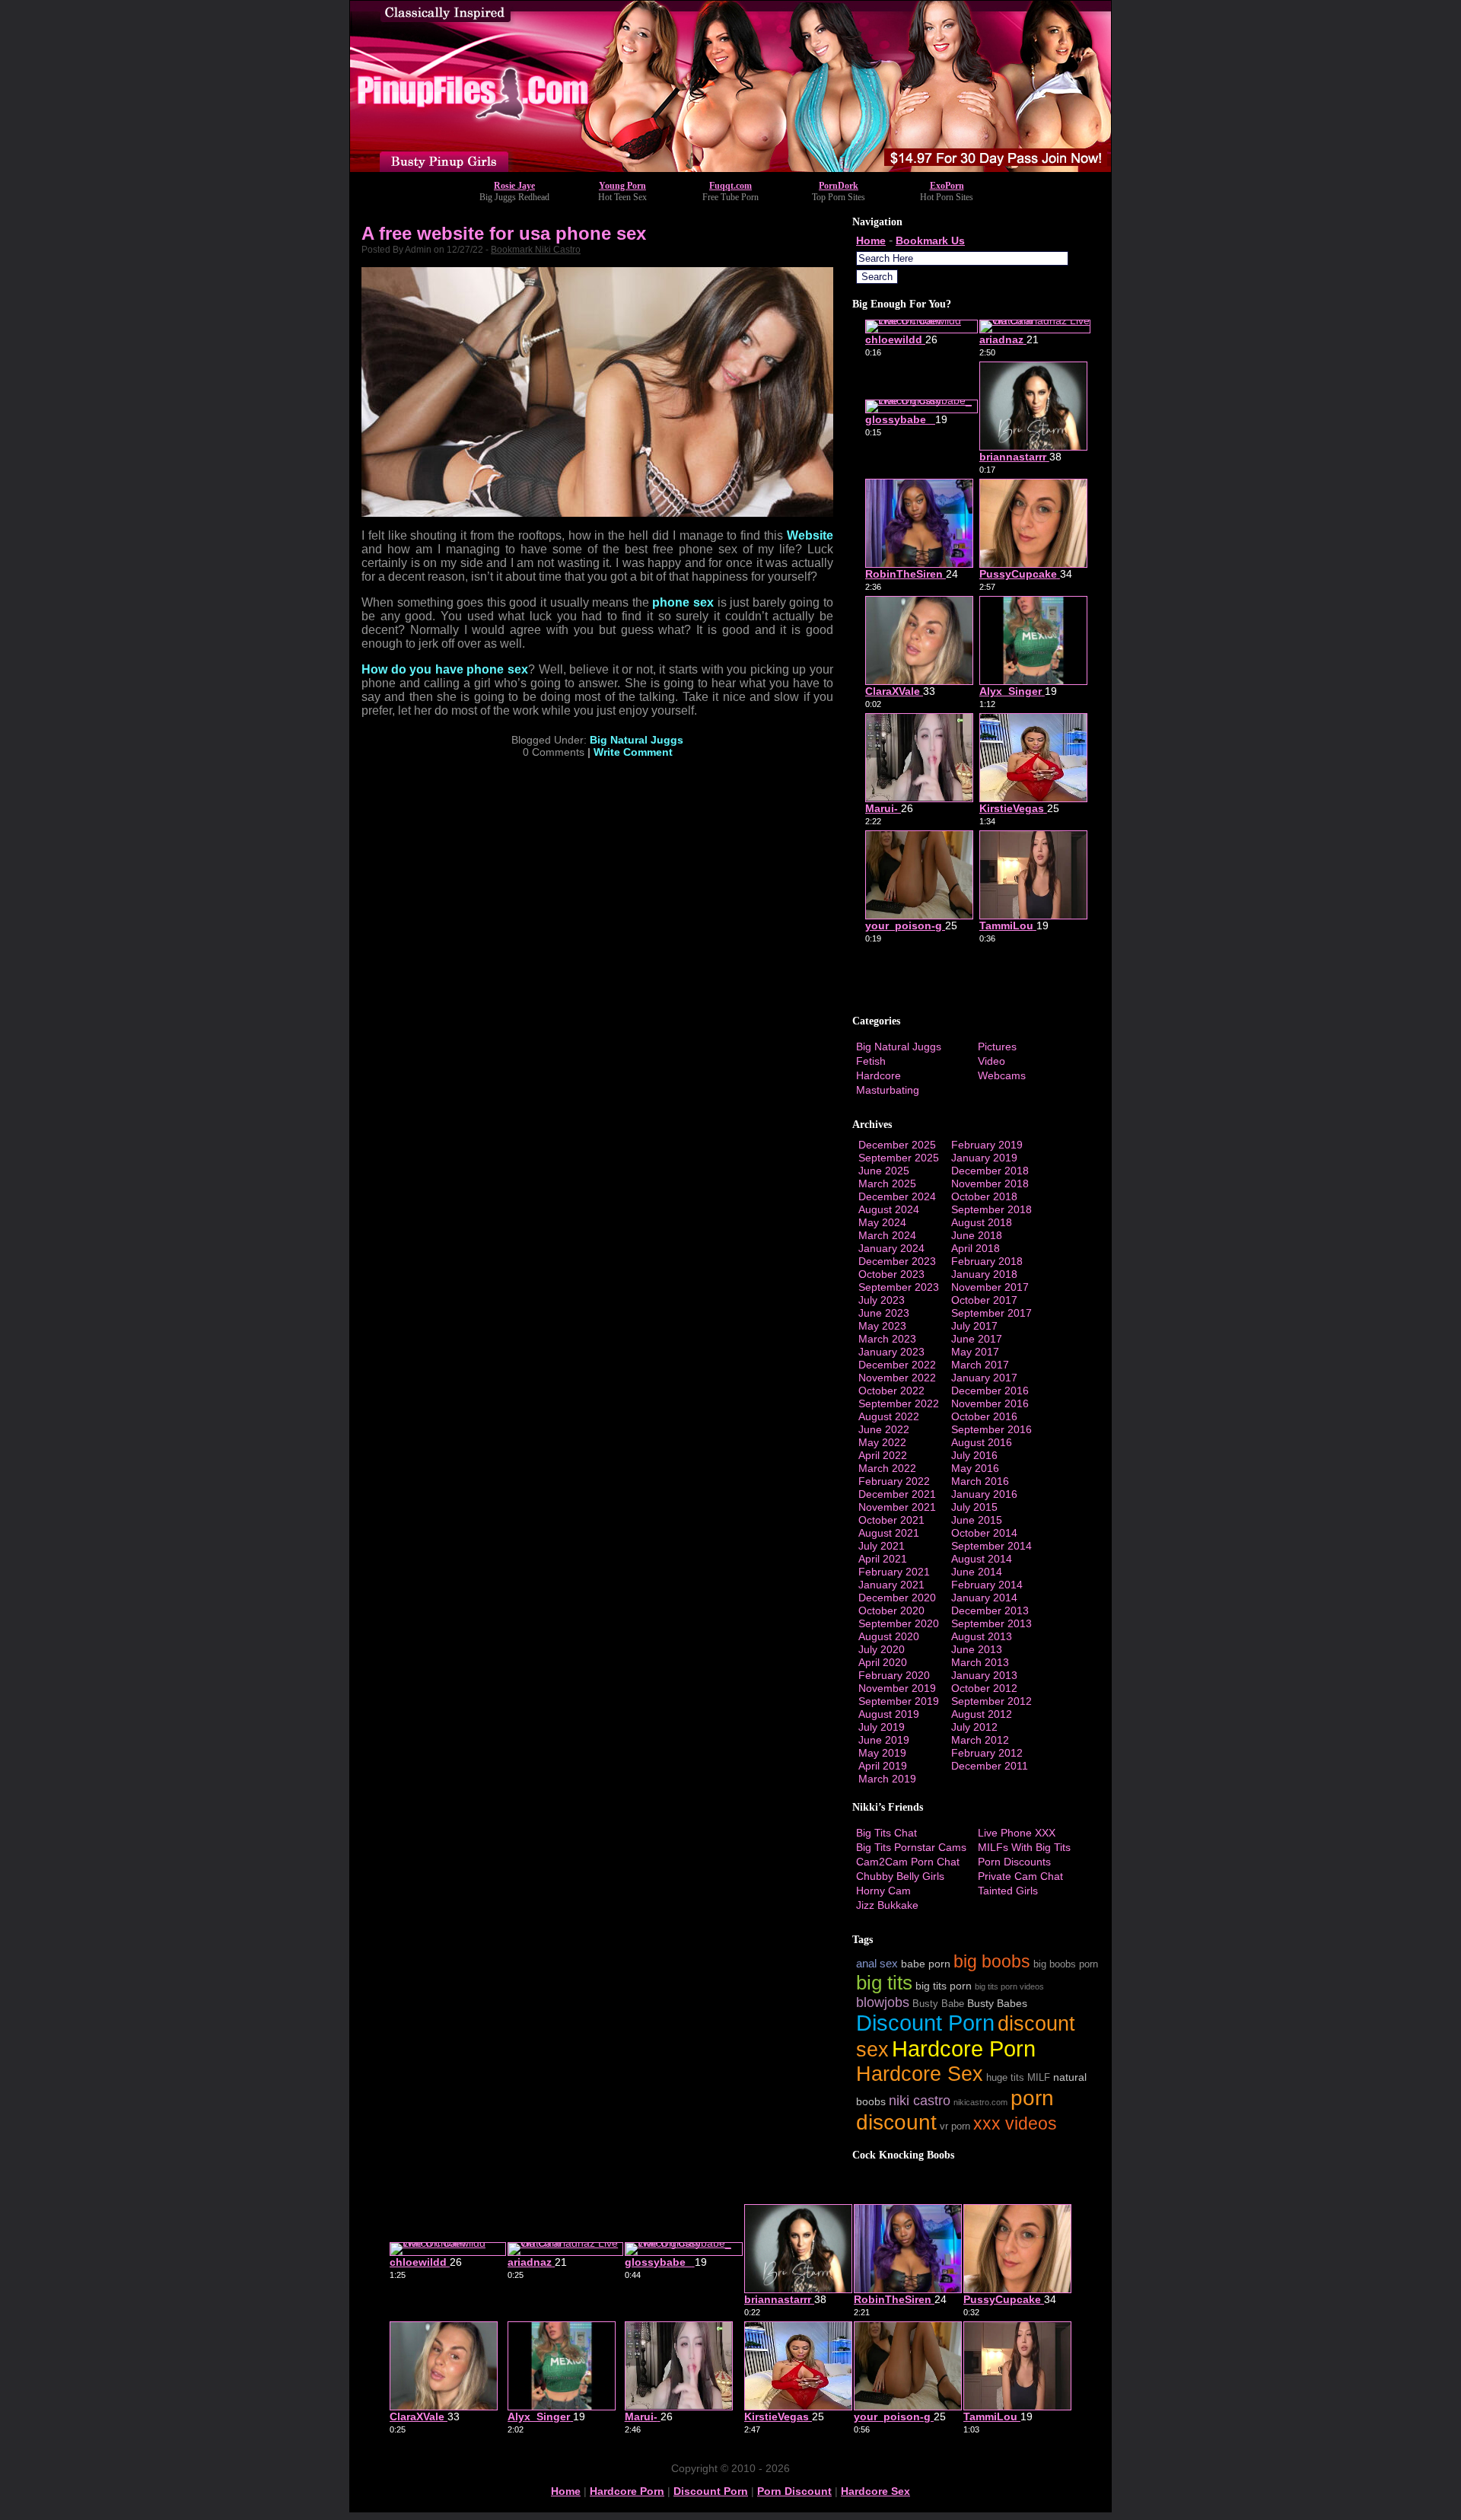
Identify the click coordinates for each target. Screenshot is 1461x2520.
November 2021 (897, 1507)
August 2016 (982, 1442)
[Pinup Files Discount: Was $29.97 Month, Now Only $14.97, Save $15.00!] (730, 168)
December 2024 (897, 1196)
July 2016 (974, 1455)
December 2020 (897, 1598)
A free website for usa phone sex (504, 233)
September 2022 (899, 1403)
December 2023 (897, 1261)
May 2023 (882, 1326)
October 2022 (891, 1391)
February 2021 (894, 1572)
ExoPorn (947, 186)
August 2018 (982, 1222)
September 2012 (992, 1701)
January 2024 (891, 1248)
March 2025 (887, 1184)
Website (810, 535)
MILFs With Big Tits (1024, 1847)
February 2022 (894, 1481)
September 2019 (899, 1701)
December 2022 (897, 1365)
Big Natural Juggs (637, 740)
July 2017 (974, 1326)
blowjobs (883, 2002)
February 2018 (987, 1261)
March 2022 (887, 1468)
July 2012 (974, 1727)
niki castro (920, 2100)
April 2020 (883, 1662)
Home (871, 241)
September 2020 (899, 1623)
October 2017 (984, 1300)
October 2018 (984, 1196)
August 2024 (889, 1209)
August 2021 (889, 1533)
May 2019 (882, 1753)
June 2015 (977, 1520)
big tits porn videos (1009, 1986)
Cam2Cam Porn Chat (908, 1862)
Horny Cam (883, 1891)
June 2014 (977, 1572)
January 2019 (984, 1158)
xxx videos (1015, 2123)
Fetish (871, 1061)
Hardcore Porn (964, 2048)
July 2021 (882, 1546)
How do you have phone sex (445, 669)
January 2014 (984, 1598)
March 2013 (980, 1662)
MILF (1039, 2078)
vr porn (955, 2127)
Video (992, 1061)
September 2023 (899, 1287)
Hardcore (879, 1075)
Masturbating (888, 1090)
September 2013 (992, 1623)
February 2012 (987, 1753)
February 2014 (987, 1585)
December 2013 (990, 1610)
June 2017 (977, 1339)
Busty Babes (997, 2003)
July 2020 (882, 1649)
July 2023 (882, 1300)
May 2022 (882, 1442)
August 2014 (982, 1559)
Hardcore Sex (920, 2074)
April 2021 (883, 1559)
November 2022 (897, 1378)
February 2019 (987, 1145)
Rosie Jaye (514, 186)
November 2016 (990, 1403)
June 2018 (977, 1235)
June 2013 (977, 1649)
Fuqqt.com (730, 186)
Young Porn (622, 186)
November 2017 (990, 1287)
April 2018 (976, 1248)
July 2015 (974, 1507)
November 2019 (897, 1688)
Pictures (997, 1047)
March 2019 (887, 1779)
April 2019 (883, 1766)
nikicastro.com (980, 2102)
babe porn (926, 1964)
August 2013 (982, 1636)
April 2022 (883, 1455)
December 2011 (990, 1766)
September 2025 (899, 1158)
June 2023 (884, 1313)
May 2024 (882, 1222)
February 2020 (894, 1675)
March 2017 (980, 1365)
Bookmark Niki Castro (536, 250)
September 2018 (992, 1209)
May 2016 (975, 1468)
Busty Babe (938, 2004)
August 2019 (889, 1714)
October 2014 (984, 1533)
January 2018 (984, 1274)
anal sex (877, 1963)
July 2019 (882, 1727)
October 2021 (891, 1520)
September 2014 (992, 1546)
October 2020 (891, 1610)
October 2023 (891, 1274)
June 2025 (884, 1171)
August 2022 (889, 1416)
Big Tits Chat (886, 1833)
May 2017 (975, 1352)
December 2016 (990, 1391)
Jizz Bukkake (887, 1905)
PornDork (839, 186)
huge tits (1005, 2078)
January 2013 (984, 1675)
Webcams (1002, 1075)
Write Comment (633, 752)
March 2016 (980, 1481)
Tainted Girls (1008, 1891)
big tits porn (944, 1986)
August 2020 (889, 1636)
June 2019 (884, 1740)
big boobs (992, 1961)
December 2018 (990, 1171)
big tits (884, 1983)
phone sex (683, 602)
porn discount (794, 2491)
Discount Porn (925, 2023)
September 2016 (992, 1429)
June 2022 (884, 1429)
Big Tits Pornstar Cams (911, 1847)
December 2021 (897, 1494)
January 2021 (891, 1585)
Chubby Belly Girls (900, 1876)
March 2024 (887, 1235)
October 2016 (984, 1416)
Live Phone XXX (1017, 1833)
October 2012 (984, 1688)
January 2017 (984, 1378)
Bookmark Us (930, 241)
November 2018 (990, 1184)
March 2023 (887, 1339)
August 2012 (982, 1714)
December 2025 (897, 1145)
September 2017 (992, 1313)
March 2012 (980, 1740)
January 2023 (891, 1352)
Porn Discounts (1014, 1862)
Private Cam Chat (1020, 1876)
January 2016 (984, 1494)
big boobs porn (1066, 1964)
